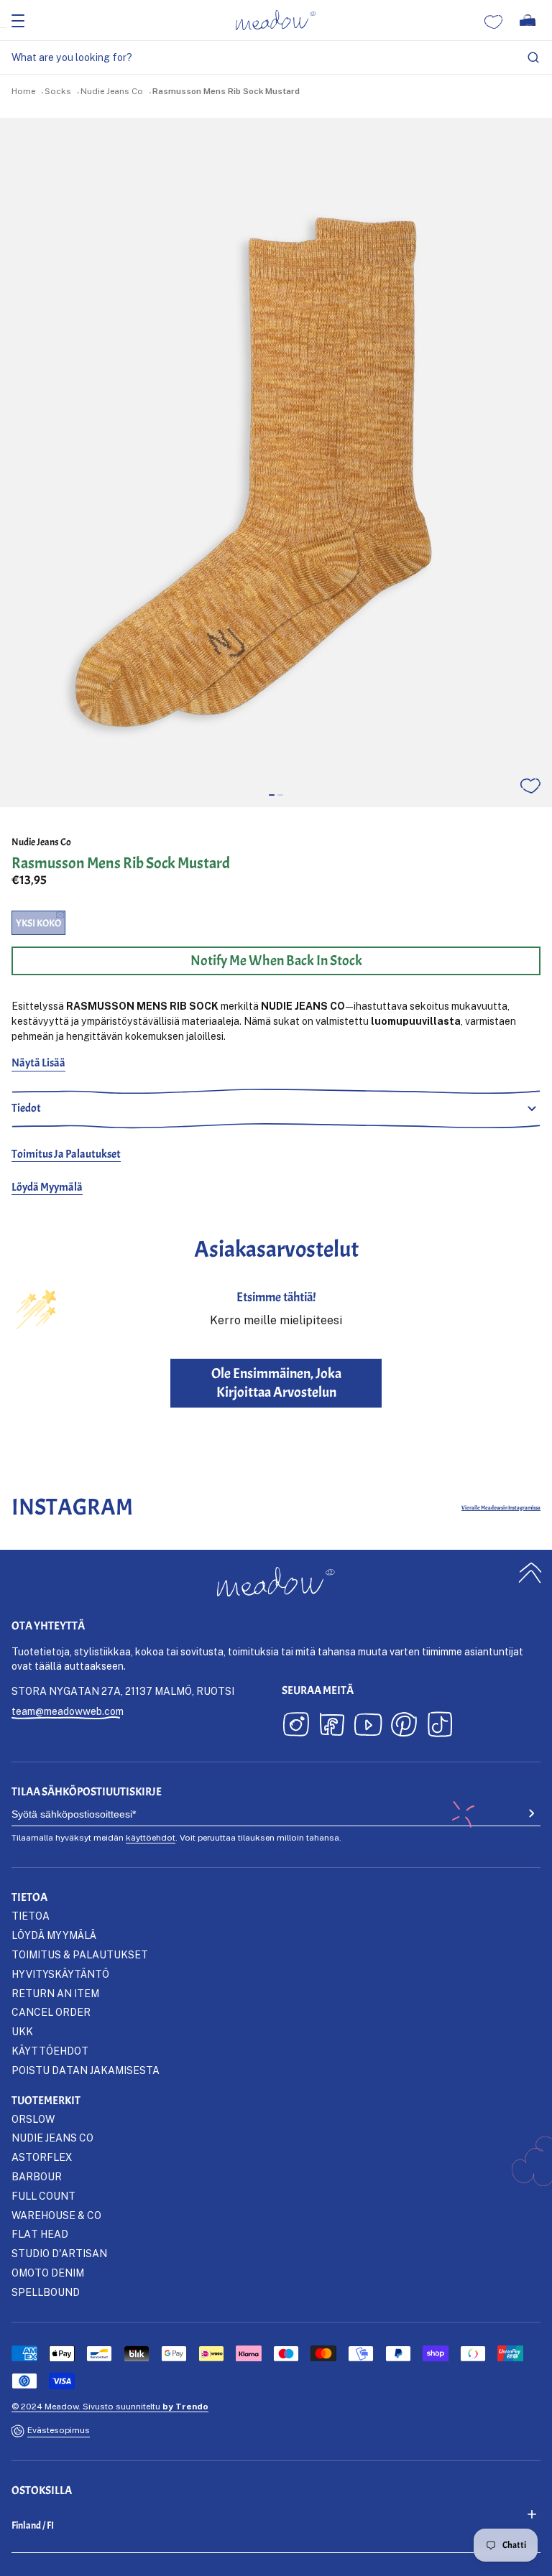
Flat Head (40, 2234)
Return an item (55, 1993)
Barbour (37, 2176)
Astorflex (42, 2157)
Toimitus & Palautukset (80, 1954)
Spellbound (46, 2292)
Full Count (43, 2196)
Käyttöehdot (50, 2051)
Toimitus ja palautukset (66, 1154)
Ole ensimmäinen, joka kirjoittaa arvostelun (276, 1383)
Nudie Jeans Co (112, 91)
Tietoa (31, 1916)
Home (23, 91)
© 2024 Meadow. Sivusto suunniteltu (110, 2406)
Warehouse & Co (56, 2215)
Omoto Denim (48, 2273)
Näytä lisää (38, 1063)
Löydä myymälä (47, 1187)
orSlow (33, 2119)
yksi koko (38, 923)
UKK (22, 2031)
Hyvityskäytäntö (60, 1974)
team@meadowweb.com (68, 1711)
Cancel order (51, 2012)
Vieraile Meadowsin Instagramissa (501, 1507)
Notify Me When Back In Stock (276, 961)
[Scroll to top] (530, 1572)
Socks (58, 91)
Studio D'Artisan (59, 2253)
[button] (272, 795)
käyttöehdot (151, 1837)
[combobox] (276, 58)
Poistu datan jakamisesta (86, 2070)
